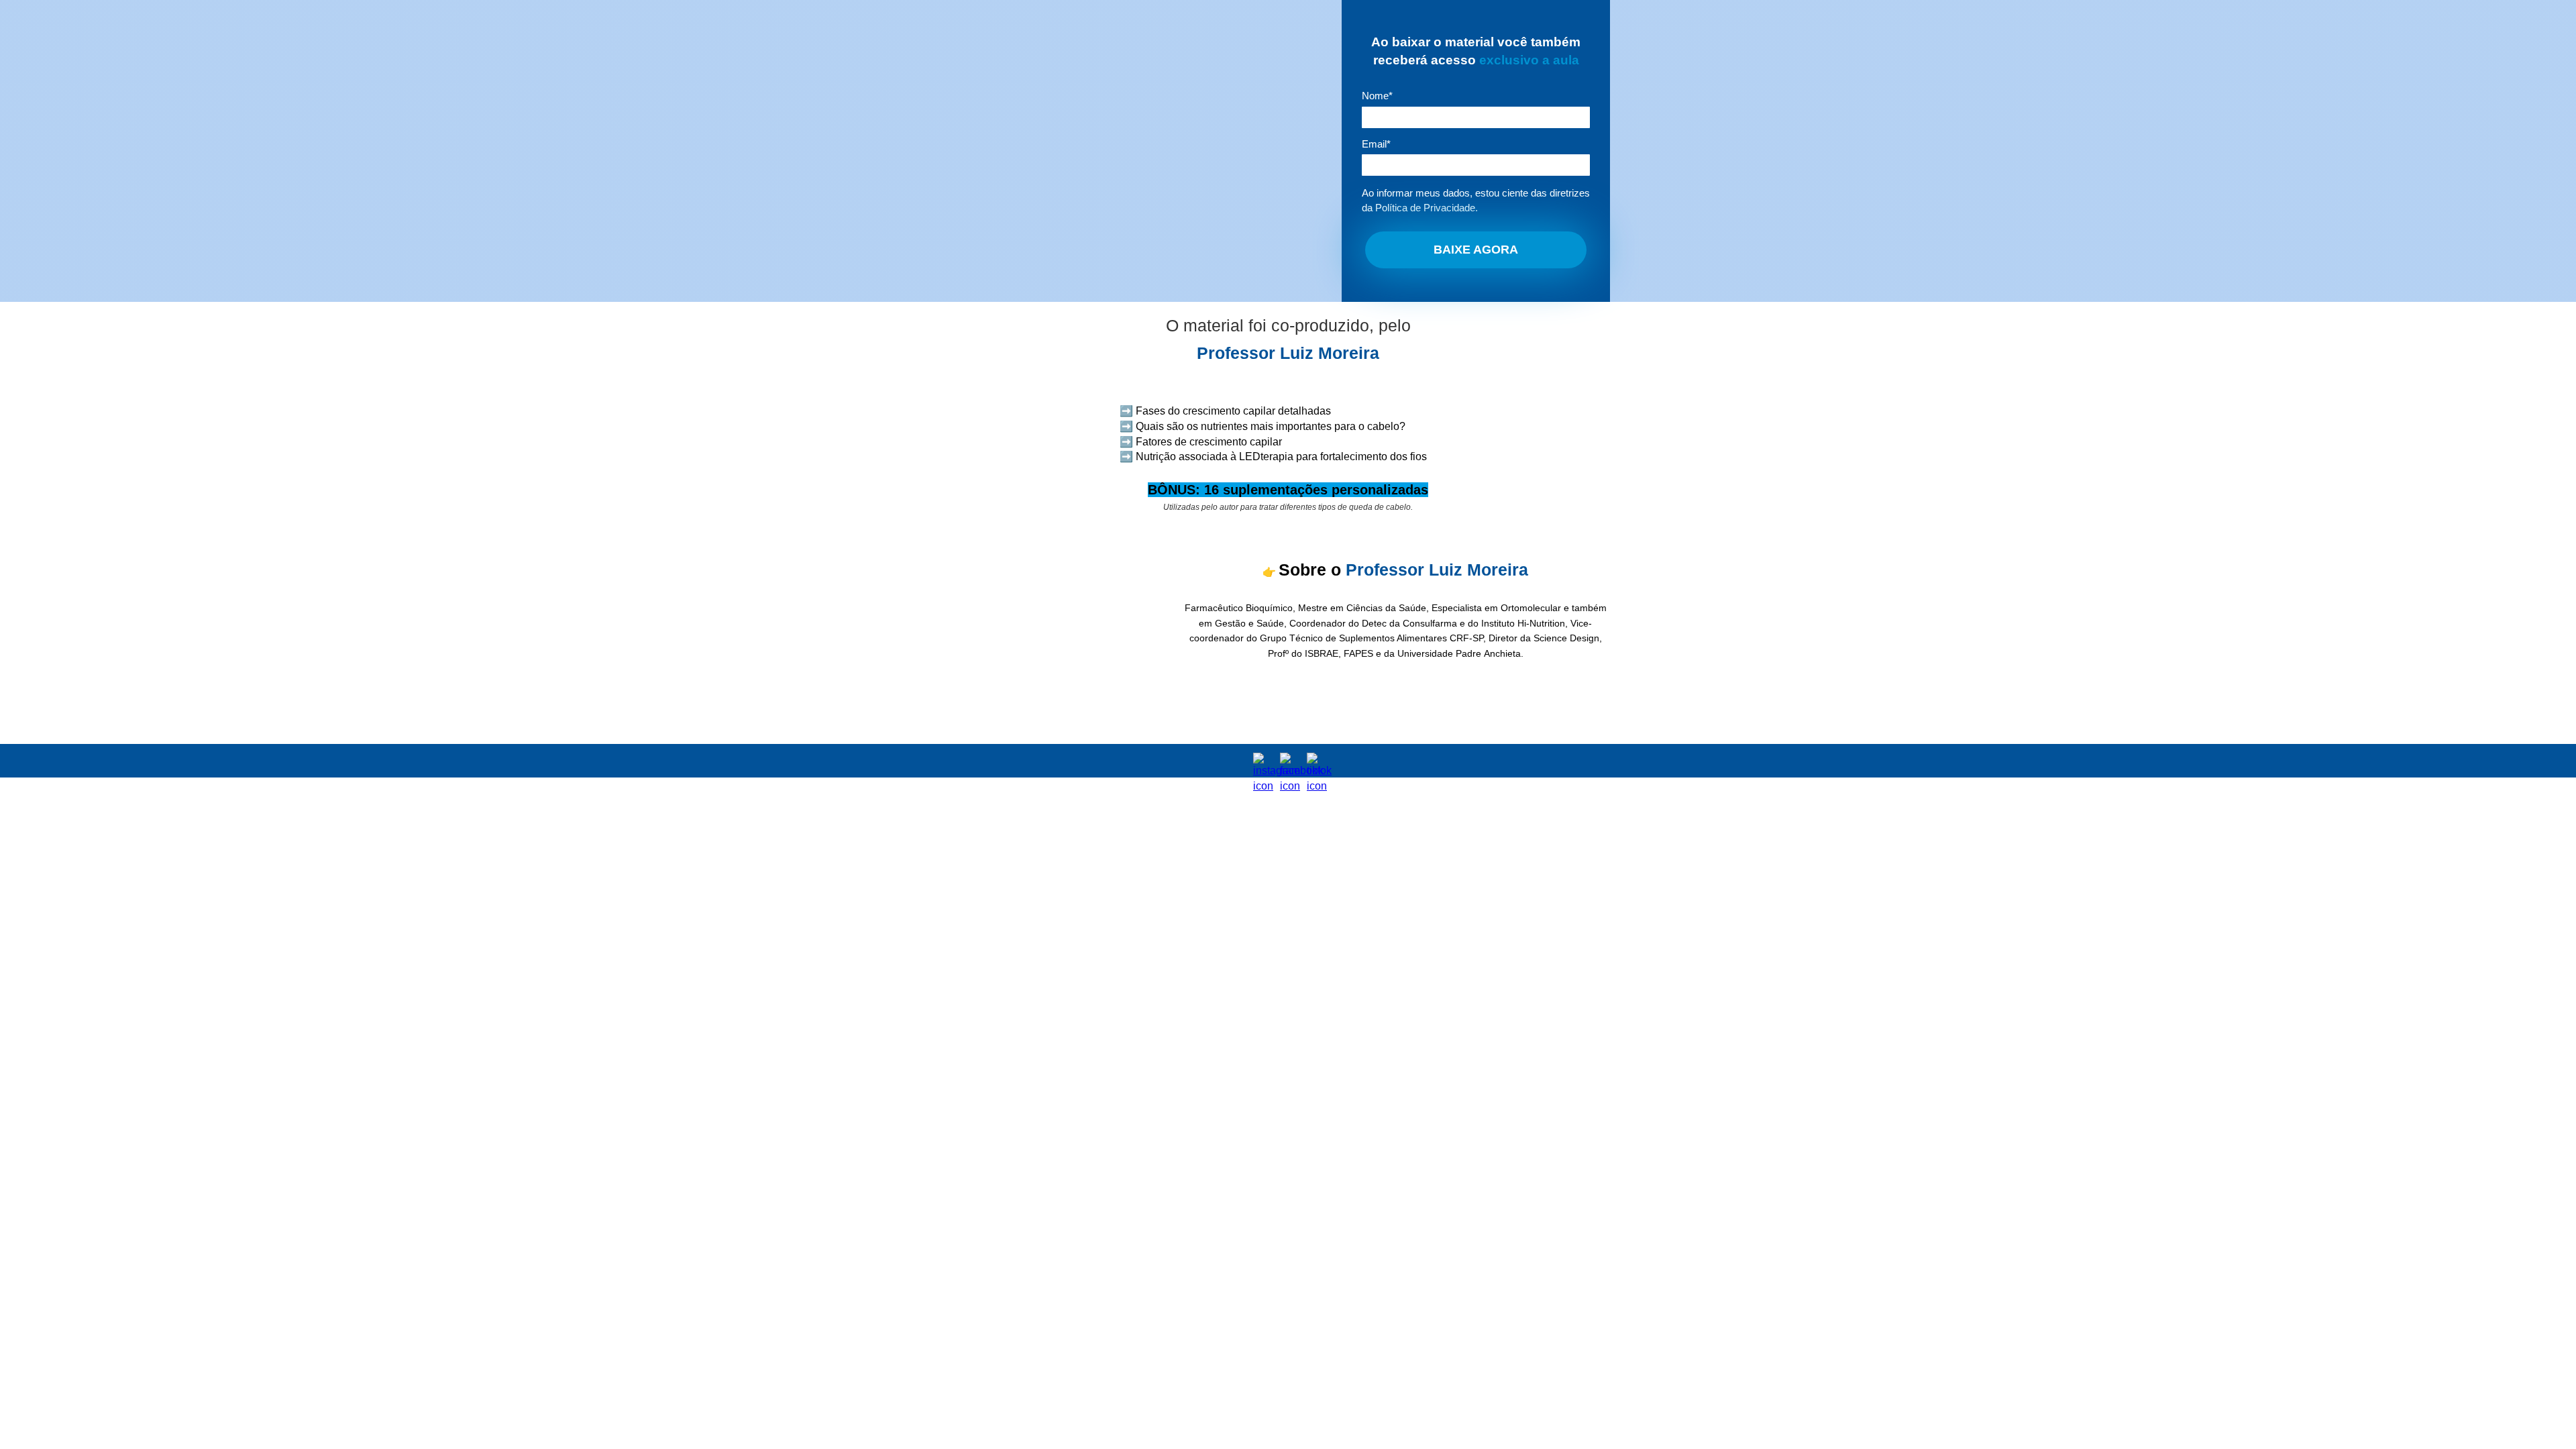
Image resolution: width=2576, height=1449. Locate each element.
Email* (1376, 144)
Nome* (1377, 96)
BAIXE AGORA (1476, 250)
